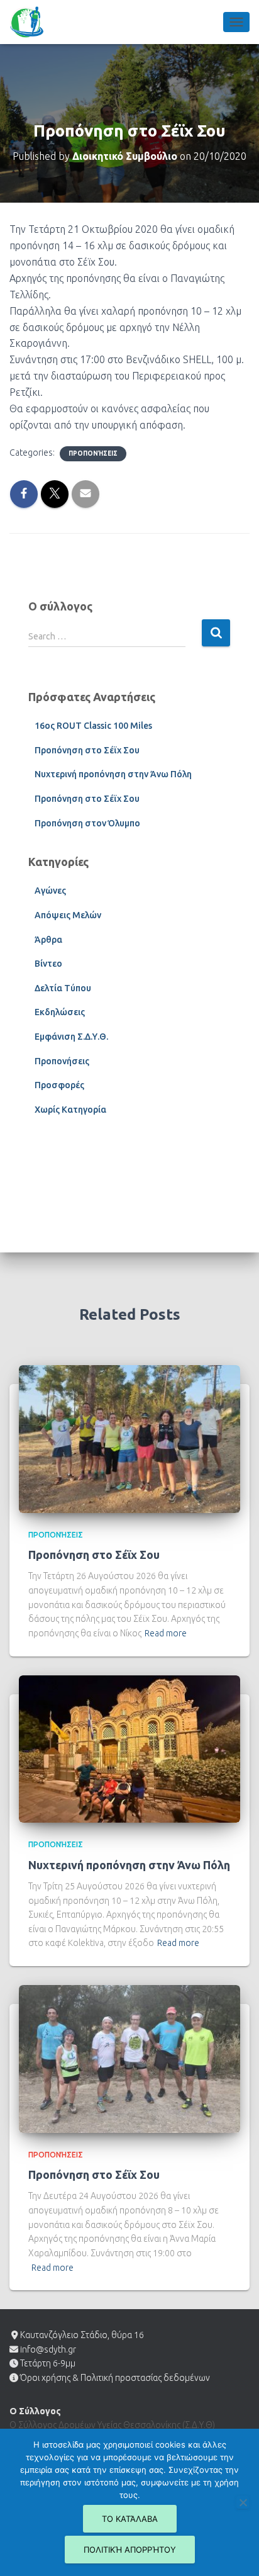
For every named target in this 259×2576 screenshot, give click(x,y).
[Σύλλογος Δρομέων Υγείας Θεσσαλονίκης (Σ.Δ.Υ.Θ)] (31, 22)
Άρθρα (48, 940)
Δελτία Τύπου (63, 988)
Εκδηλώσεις (60, 1012)
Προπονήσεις (93, 453)
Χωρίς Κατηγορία (70, 1110)
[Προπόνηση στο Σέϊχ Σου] (129, 1438)
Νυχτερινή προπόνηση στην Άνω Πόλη (113, 774)
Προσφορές (59, 1085)
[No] (243, 2502)
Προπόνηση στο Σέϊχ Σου (87, 750)
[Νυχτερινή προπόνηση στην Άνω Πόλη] (129, 1748)
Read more (166, 1633)
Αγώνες (50, 891)
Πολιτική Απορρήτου (130, 2550)
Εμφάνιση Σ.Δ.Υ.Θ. (71, 1037)
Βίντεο (48, 964)
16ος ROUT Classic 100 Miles (93, 726)
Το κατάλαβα (130, 2519)
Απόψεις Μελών (68, 915)
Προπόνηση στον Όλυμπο (87, 823)
